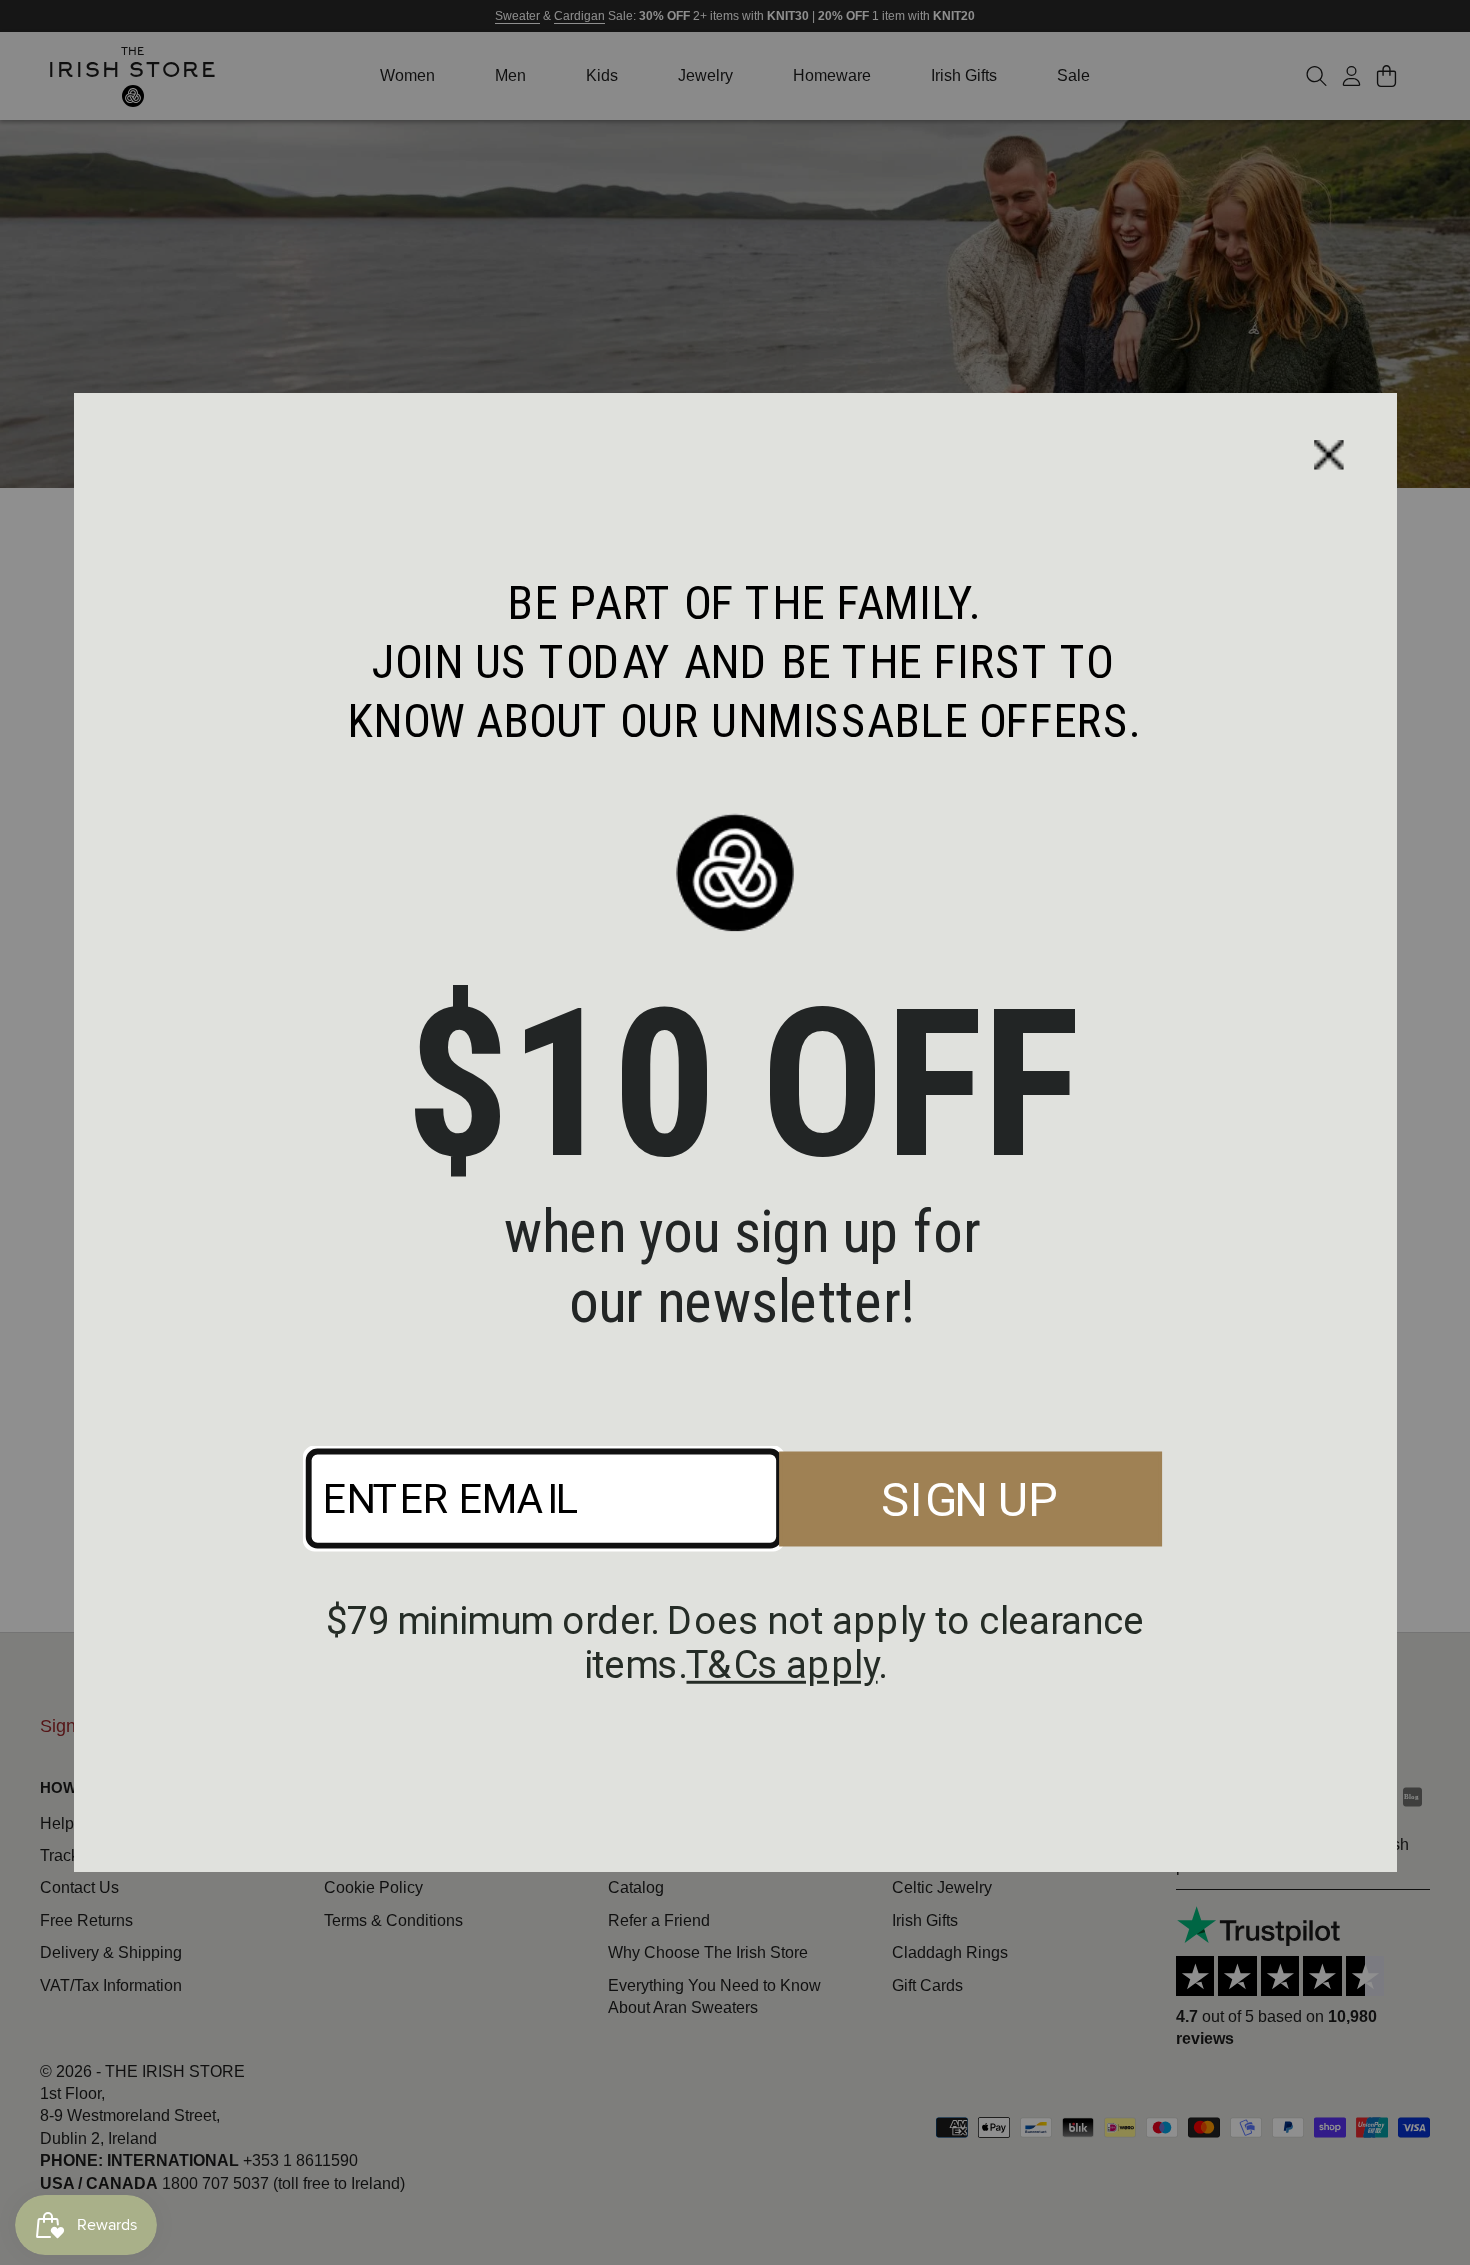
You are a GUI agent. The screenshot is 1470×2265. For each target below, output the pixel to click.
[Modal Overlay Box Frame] (735, 1132)
